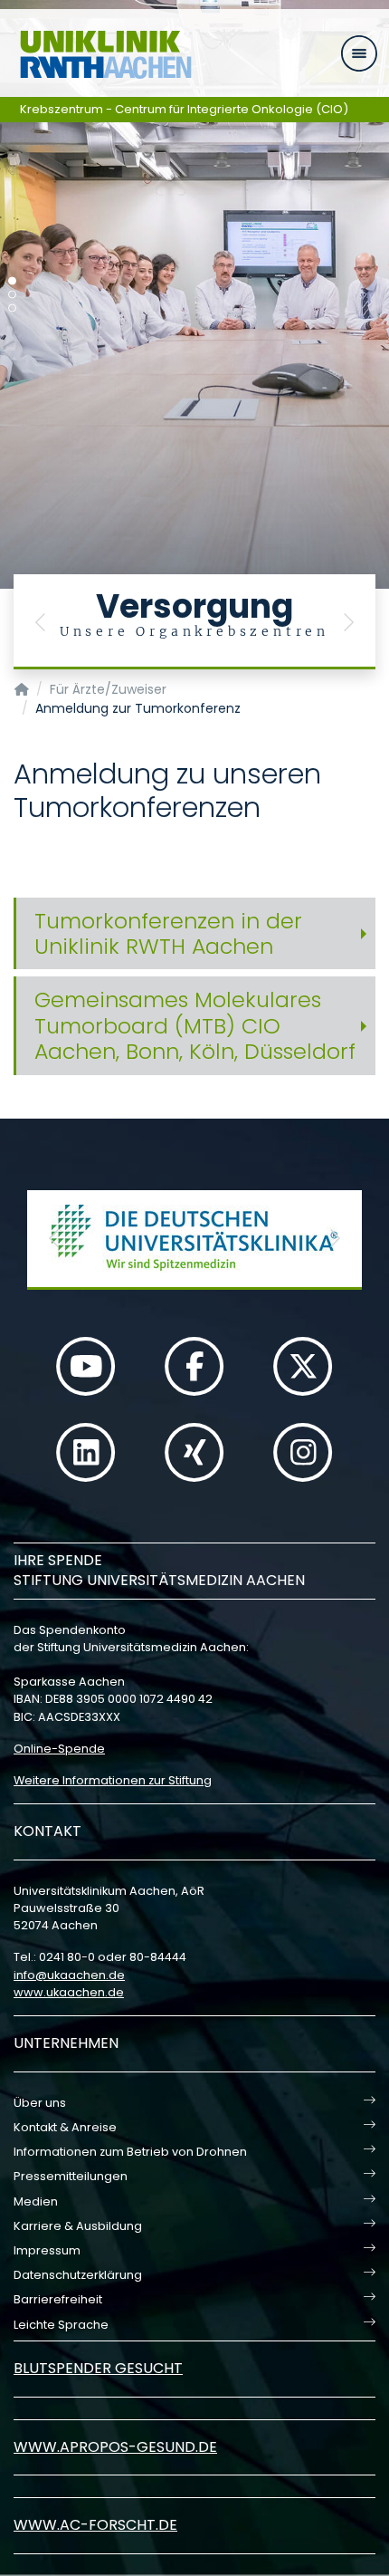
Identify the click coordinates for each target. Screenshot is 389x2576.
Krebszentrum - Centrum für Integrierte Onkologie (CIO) (184, 109)
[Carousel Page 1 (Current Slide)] (12, 281)
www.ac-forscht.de (95, 2525)
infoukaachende (69, 1975)
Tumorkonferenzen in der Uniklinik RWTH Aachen (168, 933)
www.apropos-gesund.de (115, 2447)
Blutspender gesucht (98, 2368)
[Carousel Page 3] (12, 308)
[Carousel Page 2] (12, 295)
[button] (41, 622)
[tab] (194, 934)
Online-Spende (59, 1749)
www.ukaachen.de (69, 1992)
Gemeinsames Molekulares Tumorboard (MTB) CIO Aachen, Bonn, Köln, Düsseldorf (195, 1025)
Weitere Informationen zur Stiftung (113, 1780)
